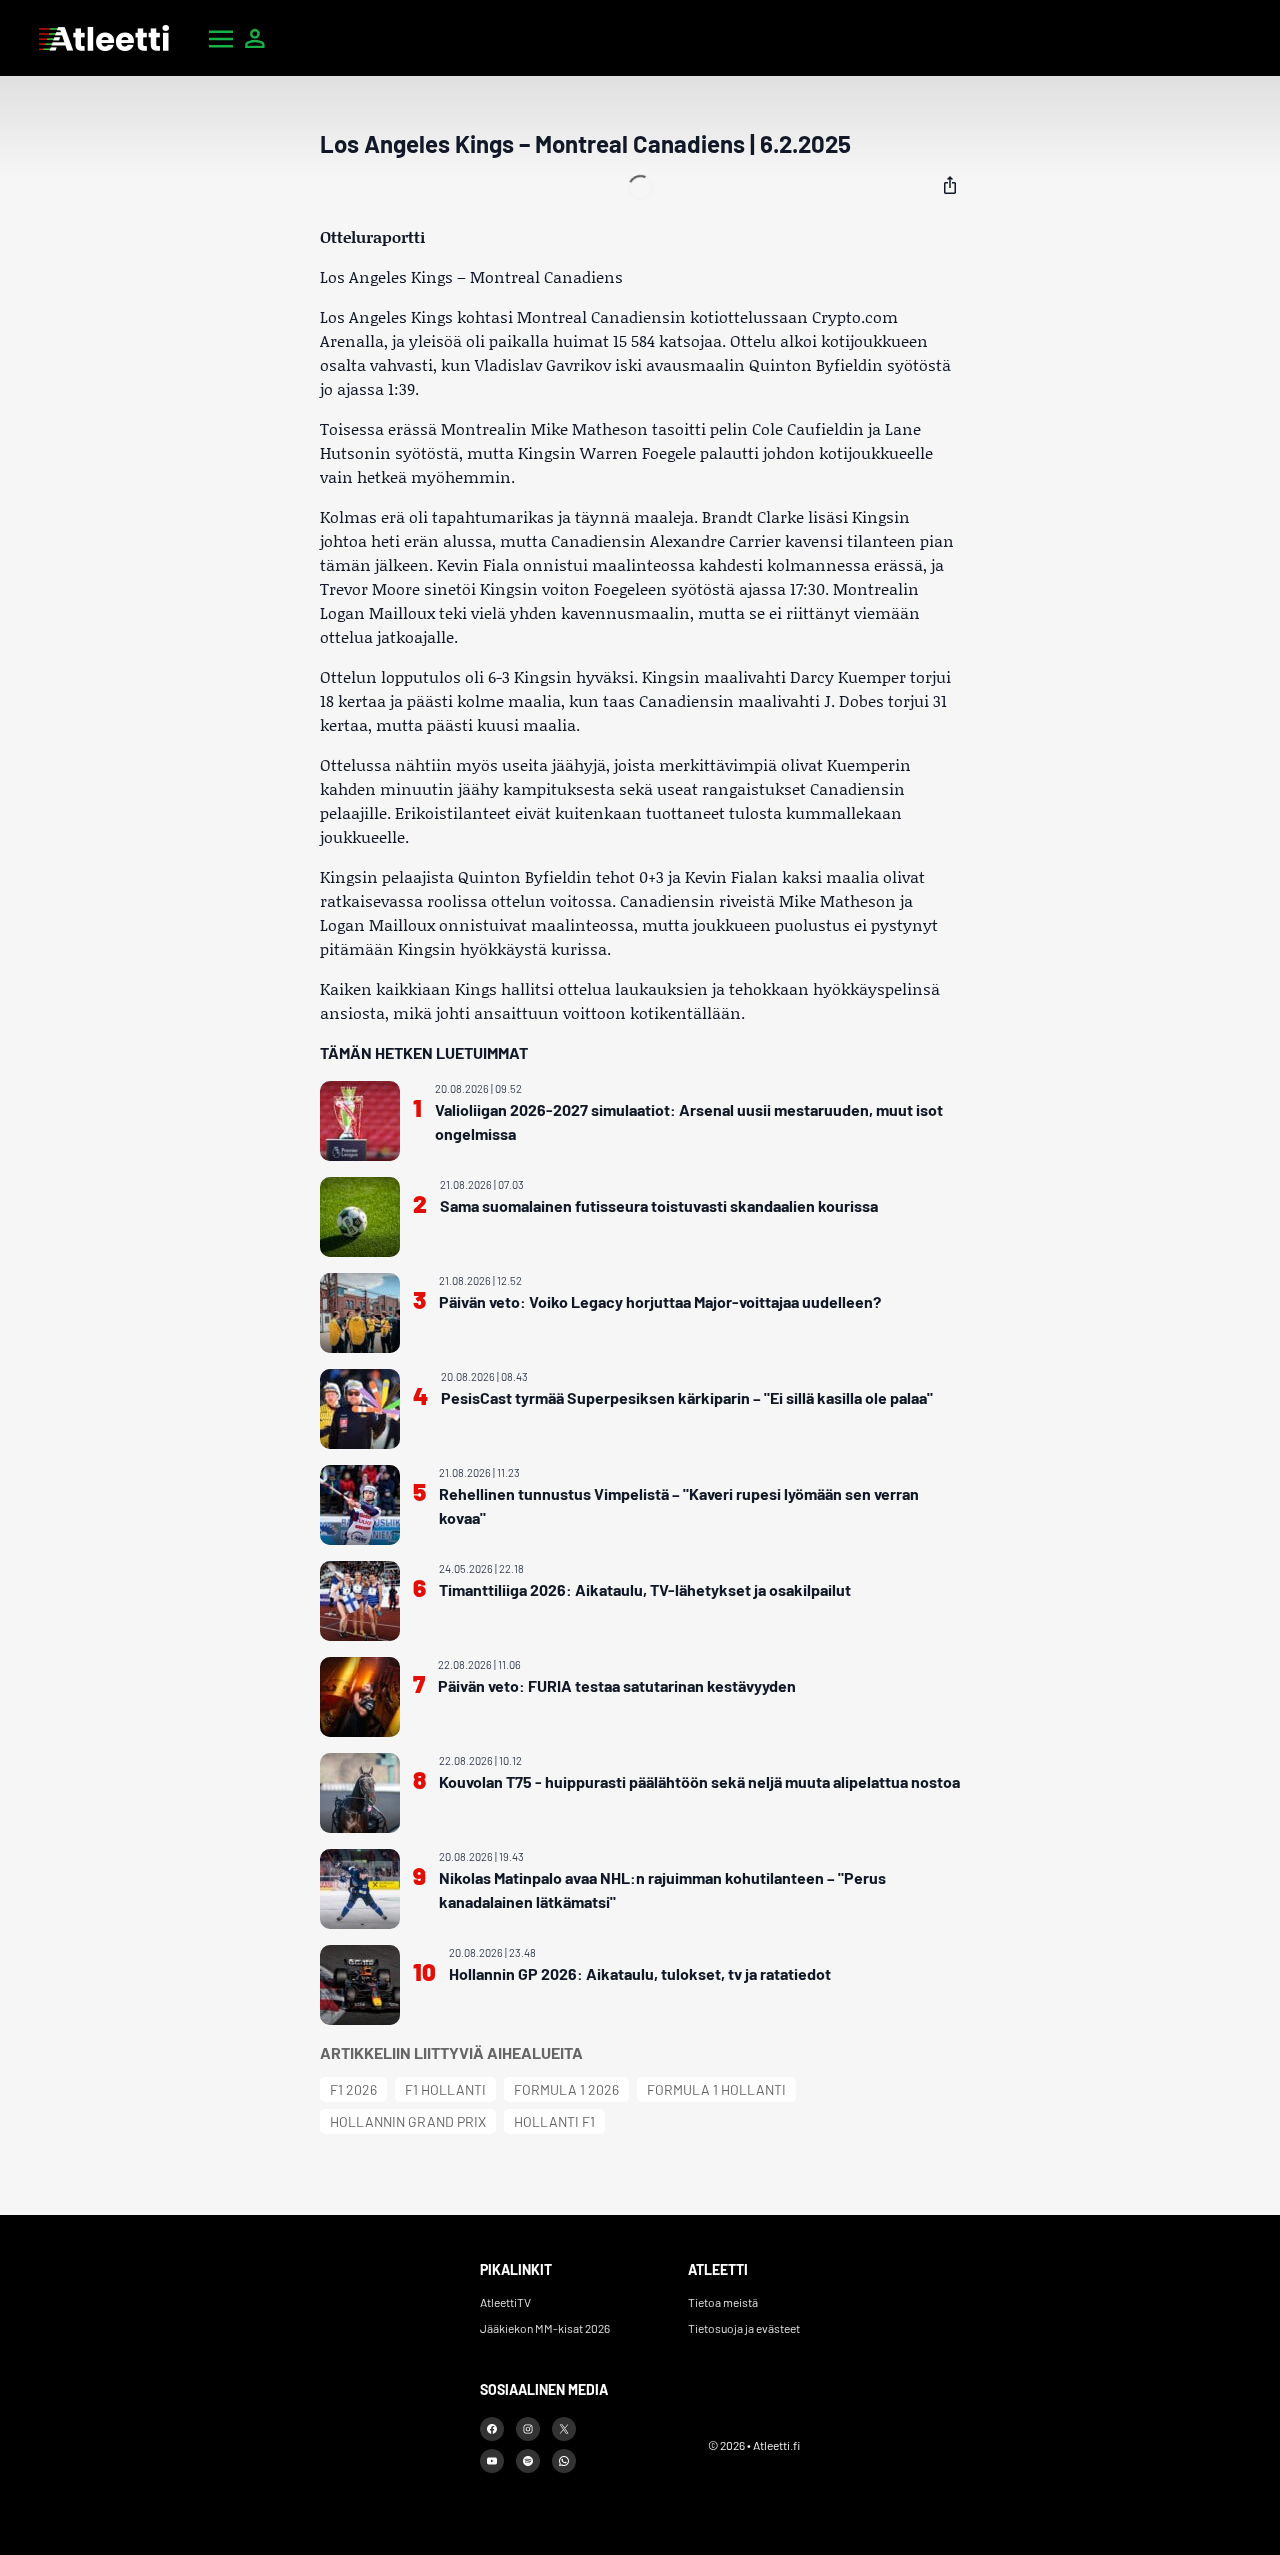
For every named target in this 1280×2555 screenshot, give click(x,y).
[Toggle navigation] (221, 38)
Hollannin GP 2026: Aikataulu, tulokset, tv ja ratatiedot (640, 1973)
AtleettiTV (505, 2302)
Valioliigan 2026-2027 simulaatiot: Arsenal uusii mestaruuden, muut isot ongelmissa (689, 1121)
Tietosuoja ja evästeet (744, 2328)
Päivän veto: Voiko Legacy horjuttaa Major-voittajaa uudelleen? (660, 1301)
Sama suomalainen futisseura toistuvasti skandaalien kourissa (659, 1205)
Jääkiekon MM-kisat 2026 (545, 2328)
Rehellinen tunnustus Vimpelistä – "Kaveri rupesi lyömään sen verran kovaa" (679, 1505)
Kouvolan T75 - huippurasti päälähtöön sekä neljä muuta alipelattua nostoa (699, 1781)
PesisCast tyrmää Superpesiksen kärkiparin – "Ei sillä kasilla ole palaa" (687, 1397)
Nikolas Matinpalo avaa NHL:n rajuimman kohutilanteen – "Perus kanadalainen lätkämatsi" (662, 1889)
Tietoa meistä (723, 2302)
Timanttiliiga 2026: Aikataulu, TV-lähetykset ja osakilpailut (645, 1589)
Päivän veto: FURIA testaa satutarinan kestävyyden (617, 1685)
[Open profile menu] (255, 38)
